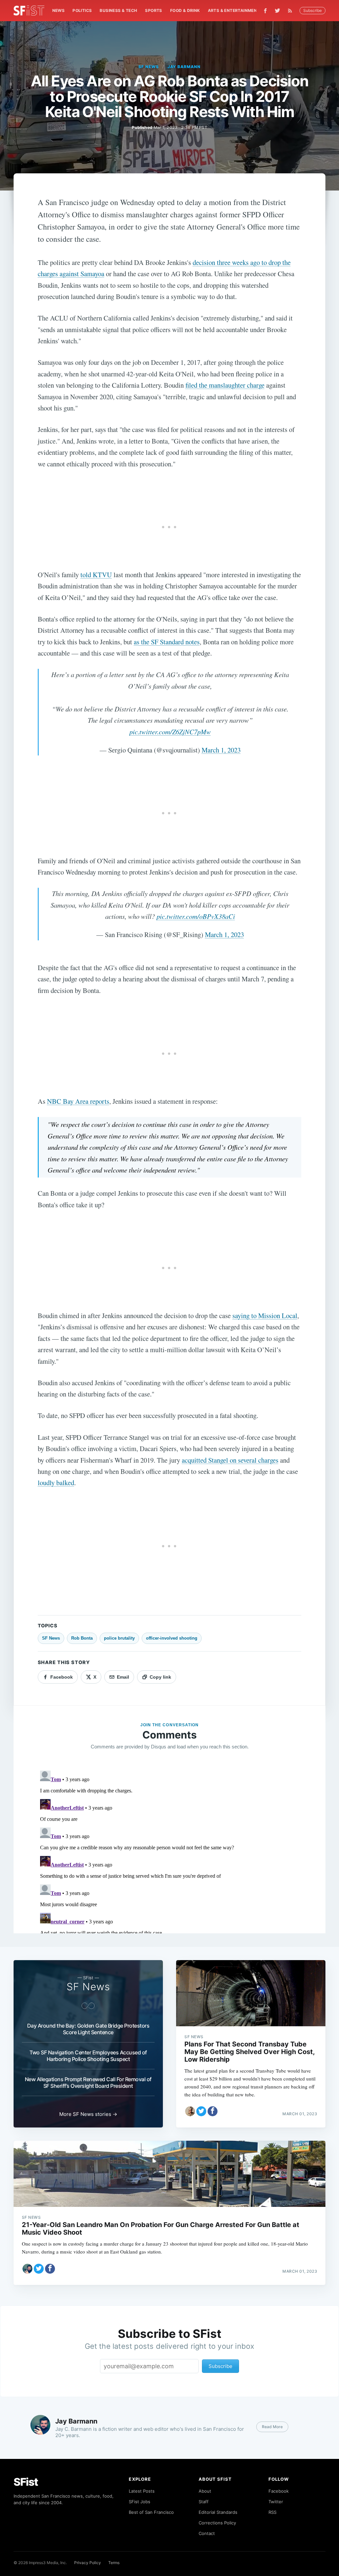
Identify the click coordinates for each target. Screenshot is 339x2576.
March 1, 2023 (221, 750)
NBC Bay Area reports (78, 1101)
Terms (114, 2563)
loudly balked (56, 1482)
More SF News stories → (88, 2114)
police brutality (119, 1638)
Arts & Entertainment (234, 10)
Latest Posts (142, 2491)
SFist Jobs (140, 2502)
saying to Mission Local (265, 1315)
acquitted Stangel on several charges (230, 1460)
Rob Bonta (82, 1638)
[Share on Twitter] (201, 2111)
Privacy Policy (88, 2563)
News (59, 10)
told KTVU (96, 575)
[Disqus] (170, 1851)
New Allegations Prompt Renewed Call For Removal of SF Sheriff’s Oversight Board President (88, 2082)
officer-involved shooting (172, 1638)
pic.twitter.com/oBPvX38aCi (196, 916)
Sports (153, 10)
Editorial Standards (218, 2512)
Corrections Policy (217, 2523)
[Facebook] (265, 11)
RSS (272, 2512)
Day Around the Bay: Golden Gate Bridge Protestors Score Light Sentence (88, 2029)
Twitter (276, 2502)
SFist (26, 2482)
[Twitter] (277, 11)
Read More (272, 2427)
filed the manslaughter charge (225, 385)
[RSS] (292, 11)
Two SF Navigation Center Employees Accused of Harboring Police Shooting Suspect (88, 2056)
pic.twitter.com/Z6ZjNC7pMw (170, 732)
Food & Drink (185, 10)
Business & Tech (118, 10)
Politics (82, 10)
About (205, 2491)
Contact (207, 2533)
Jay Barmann (184, 67)
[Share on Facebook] (213, 2111)
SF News (149, 67)
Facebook (279, 2491)
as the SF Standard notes (167, 642)
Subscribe (313, 10)
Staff (204, 2502)
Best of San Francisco (151, 2512)
